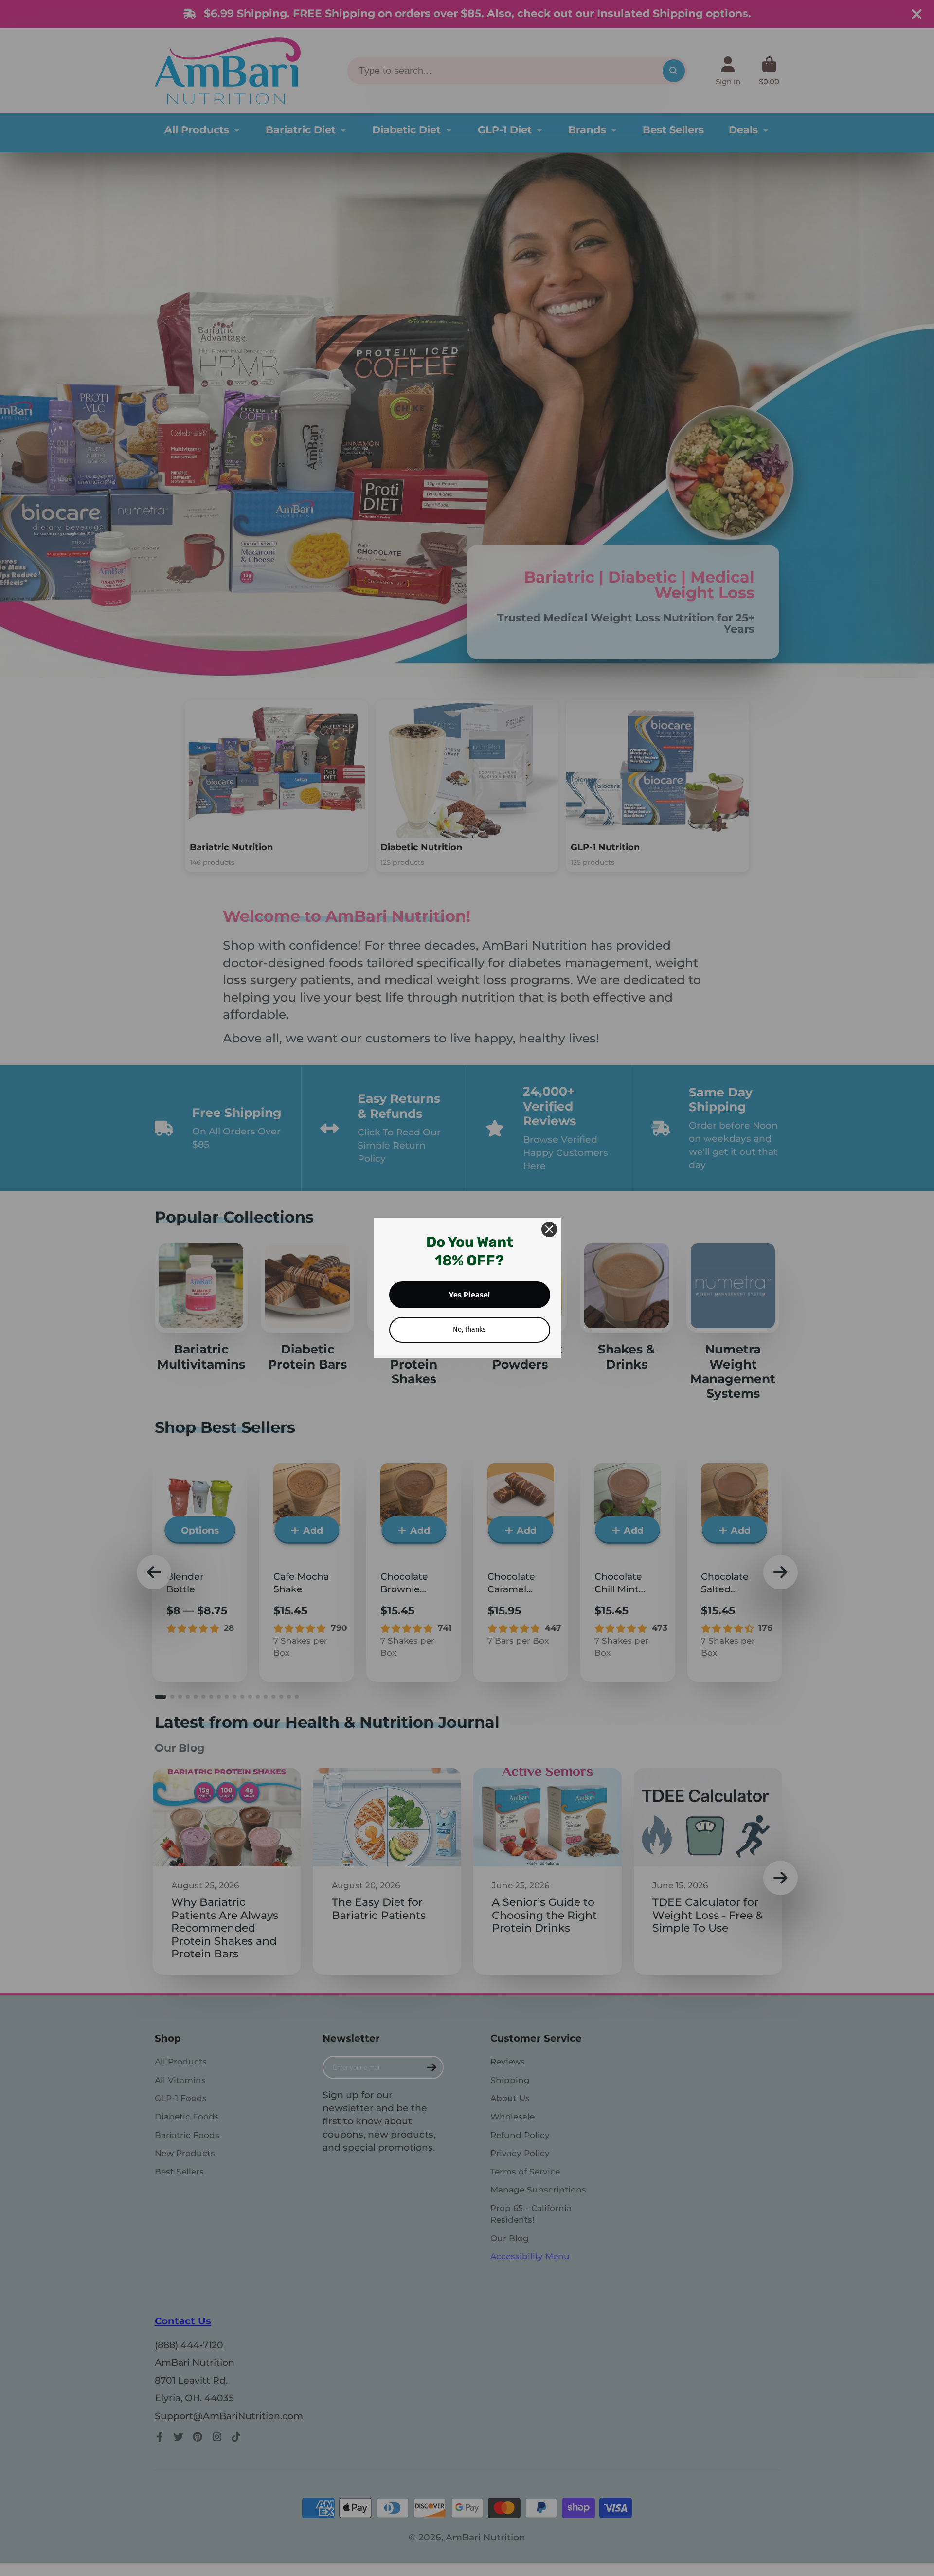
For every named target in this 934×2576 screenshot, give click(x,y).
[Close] (549, 1229)
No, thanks (469, 1329)
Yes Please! (469, 1295)
